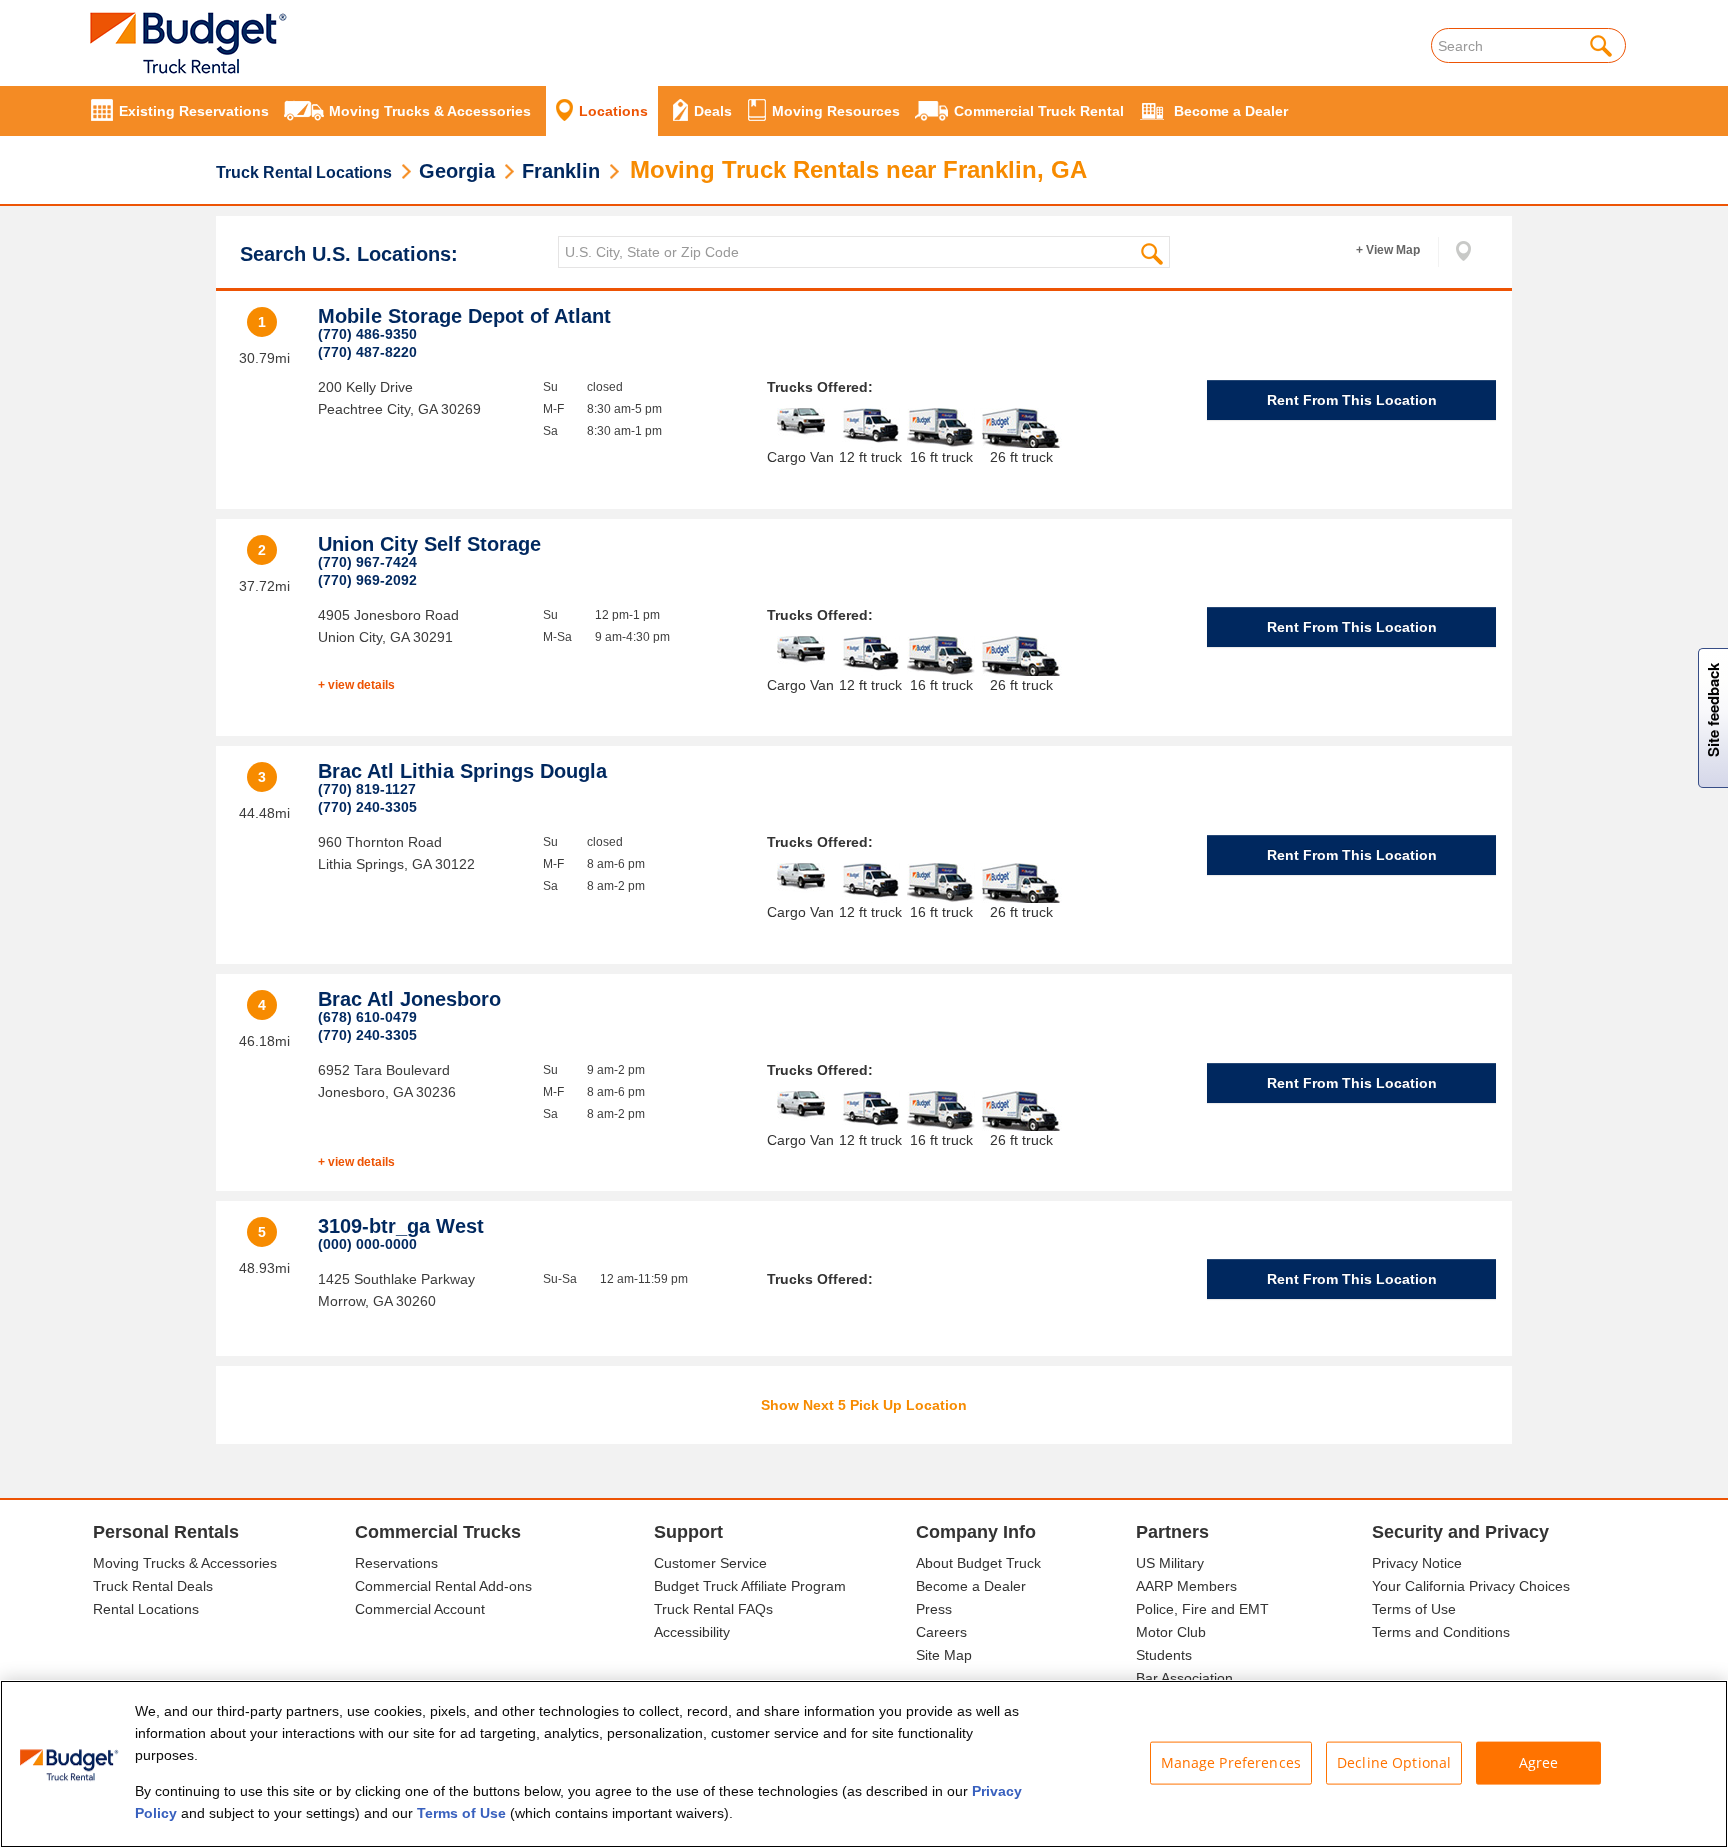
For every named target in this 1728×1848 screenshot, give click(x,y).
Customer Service (710, 1563)
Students (1164, 1655)
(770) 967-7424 (367, 562)
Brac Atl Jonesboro (409, 999)
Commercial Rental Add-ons (443, 1586)
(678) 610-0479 (367, 1017)
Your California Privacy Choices (1471, 1586)
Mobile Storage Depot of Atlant (464, 316)
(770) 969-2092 (367, 580)
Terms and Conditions (1441, 1632)
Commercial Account (420, 1609)
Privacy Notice (1417, 1563)
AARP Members (1186, 1586)
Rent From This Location (1352, 400)
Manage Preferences (1231, 1762)
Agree (1539, 1762)
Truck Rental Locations (304, 172)
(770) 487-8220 (367, 352)
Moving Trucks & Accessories (185, 1563)
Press (934, 1609)
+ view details (356, 685)
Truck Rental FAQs (713, 1609)
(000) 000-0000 (367, 1244)
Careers (941, 1632)
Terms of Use (1414, 1609)
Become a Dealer (971, 1586)
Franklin (561, 171)
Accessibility (692, 1632)
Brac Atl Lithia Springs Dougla (462, 771)
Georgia (457, 171)
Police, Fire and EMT (1202, 1609)
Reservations (396, 1563)
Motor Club (1171, 1632)
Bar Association (1184, 1678)
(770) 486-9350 (367, 334)
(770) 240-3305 (367, 807)
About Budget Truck (978, 1563)
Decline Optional (1394, 1762)
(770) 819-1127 (367, 789)
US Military (1170, 1563)
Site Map (944, 1655)
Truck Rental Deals (153, 1586)
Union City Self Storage (429, 544)
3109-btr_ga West (401, 1226)
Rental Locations (146, 1609)
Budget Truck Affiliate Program (750, 1586)
